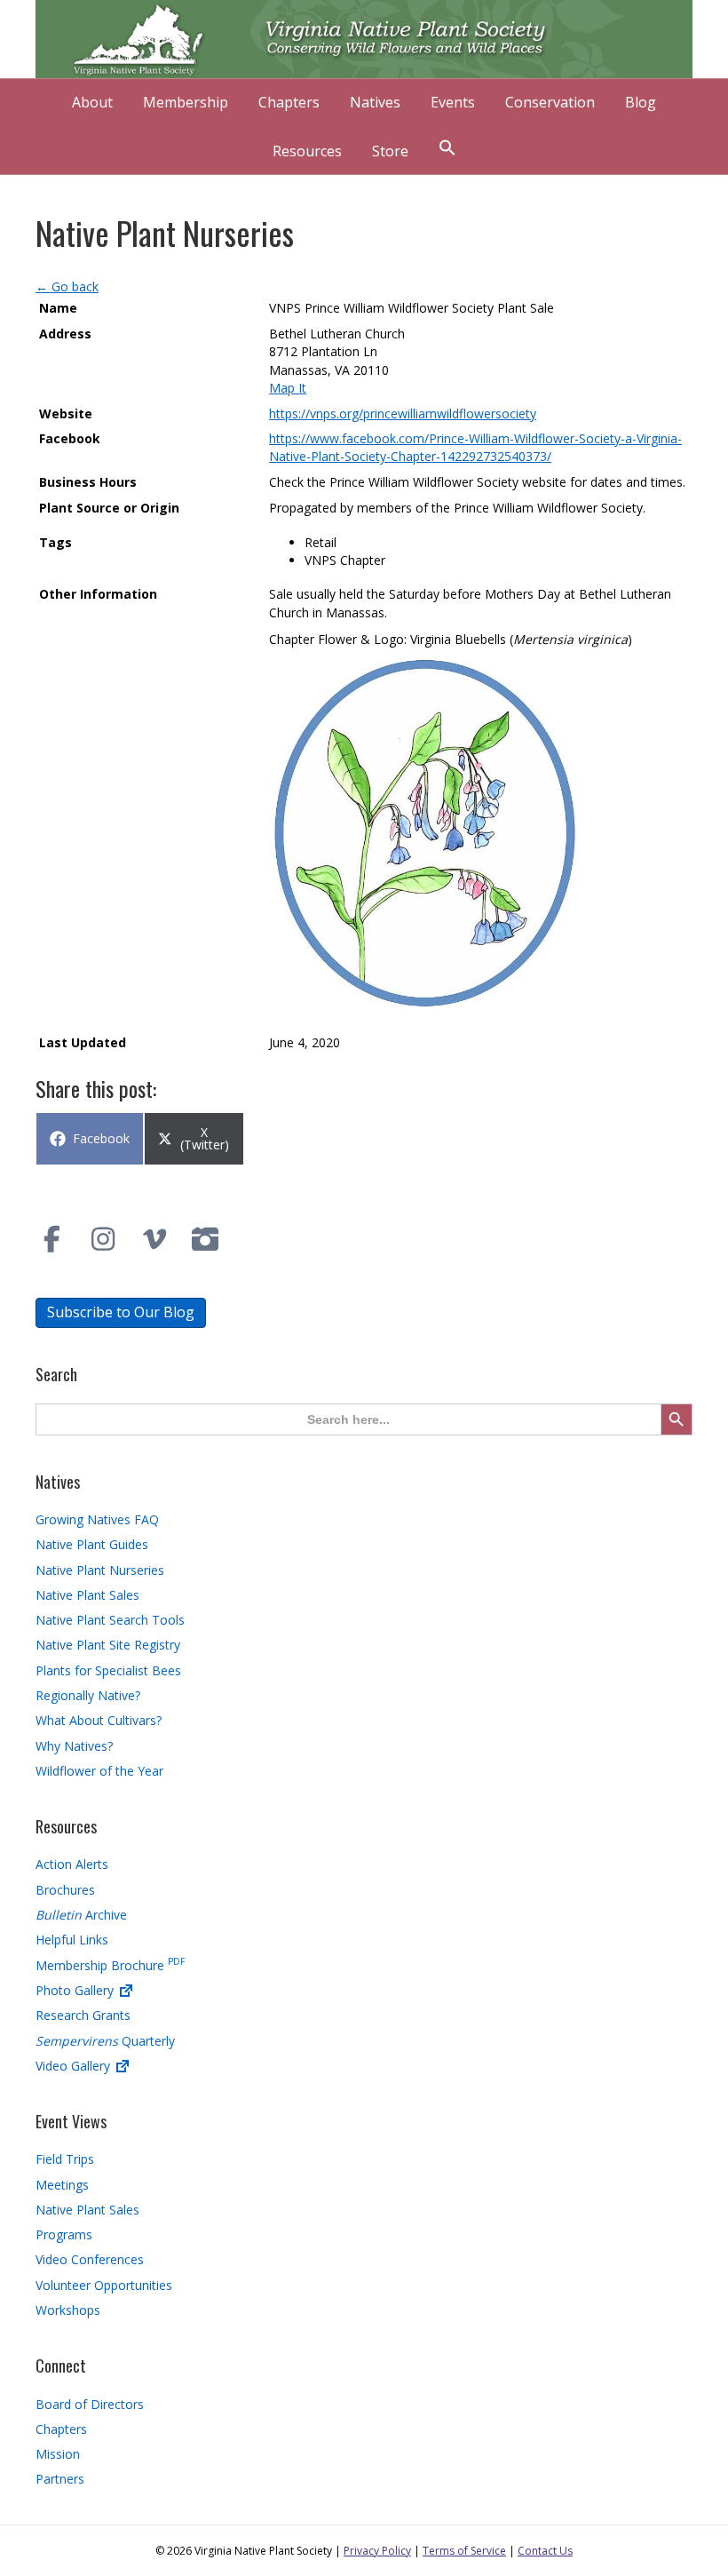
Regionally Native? (88, 1695)
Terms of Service (464, 2551)
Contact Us (545, 2551)
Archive (81, 1915)
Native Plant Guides (92, 1544)
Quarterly (105, 2041)
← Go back (67, 286)
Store (390, 151)
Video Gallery (75, 2066)
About (92, 102)
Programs (64, 2234)
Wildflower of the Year (99, 1771)
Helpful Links (72, 1940)
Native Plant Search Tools (110, 1620)
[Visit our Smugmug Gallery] (206, 1239)
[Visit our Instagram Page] (104, 1239)
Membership (186, 102)
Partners (60, 2479)
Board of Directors (90, 2404)
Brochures (65, 1890)
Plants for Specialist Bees (108, 1670)
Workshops (68, 2310)
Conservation (550, 102)
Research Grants (83, 2015)
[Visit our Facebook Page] (52, 1239)
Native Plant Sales (87, 1595)
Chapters (289, 102)
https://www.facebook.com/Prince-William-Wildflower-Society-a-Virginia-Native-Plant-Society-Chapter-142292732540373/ (475, 447)
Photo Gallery (76, 1990)
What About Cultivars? (99, 1720)
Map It (288, 388)
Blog (641, 102)
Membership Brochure (110, 1965)
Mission (58, 2454)
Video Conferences (90, 2259)
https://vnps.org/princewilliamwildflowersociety (403, 413)
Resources (307, 151)
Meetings (62, 2185)
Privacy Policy (377, 2551)
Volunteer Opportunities (104, 2285)
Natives (375, 102)
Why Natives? (74, 1746)
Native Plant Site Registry (108, 1645)
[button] (447, 150)
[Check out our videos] (154, 1239)
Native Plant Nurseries (100, 1570)
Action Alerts (72, 1864)
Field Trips (65, 2159)
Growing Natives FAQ (97, 1519)
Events (453, 102)
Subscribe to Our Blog (121, 1312)
